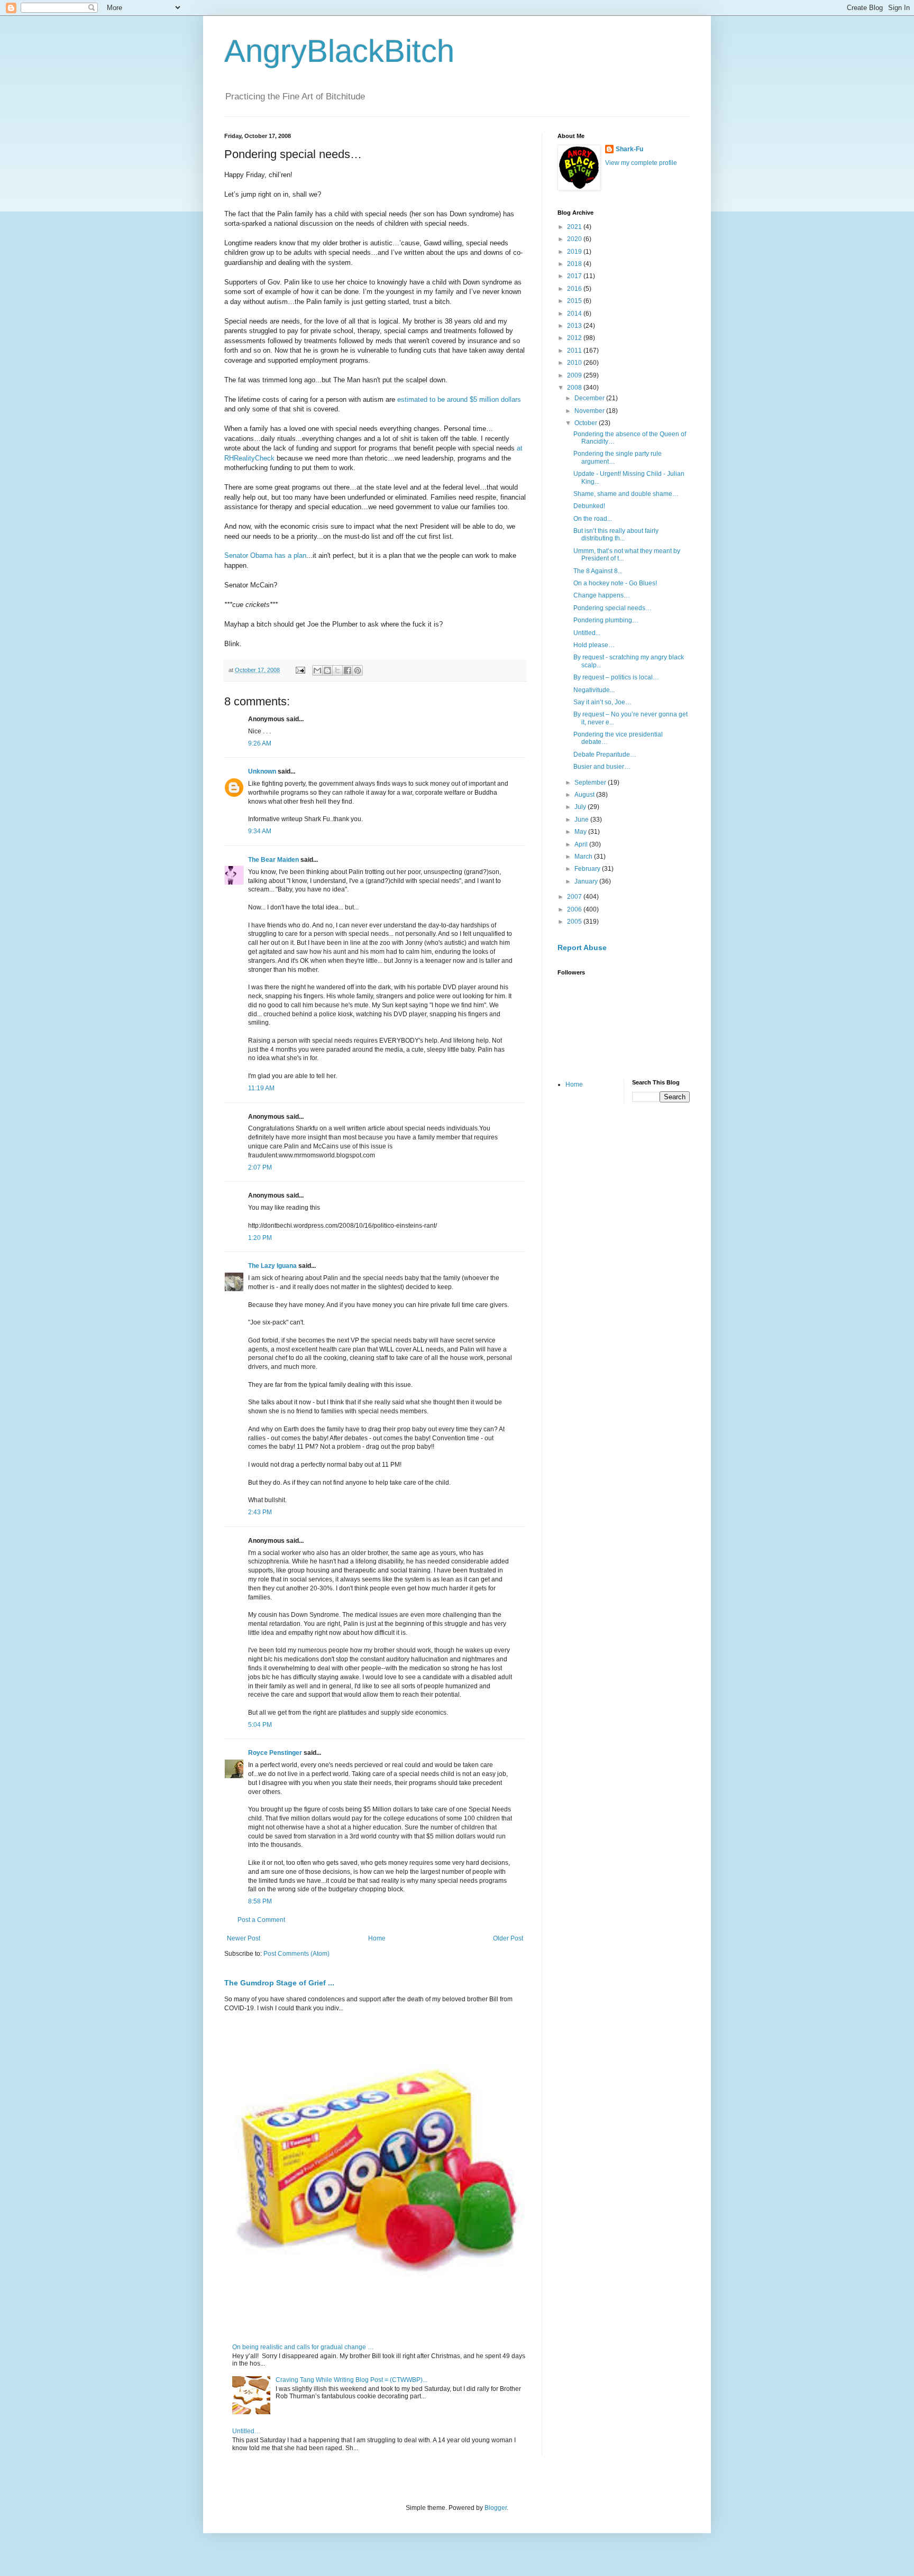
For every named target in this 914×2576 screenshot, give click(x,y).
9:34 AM (260, 831)
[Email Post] (300, 670)
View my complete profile (641, 163)
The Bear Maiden (273, 860)
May (581, 832)
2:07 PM (260, 1167)
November (590, 411)
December (590, 398)
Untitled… (246, 2431)
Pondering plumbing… (606, 620)
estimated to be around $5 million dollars (459, 399)
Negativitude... (594, 690)
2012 (575, 338)
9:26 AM (260, 743)
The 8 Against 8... (598, 571)
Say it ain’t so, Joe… (602, 702)
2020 (575, 239)
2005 (575, 922)
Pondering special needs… (613, 608)
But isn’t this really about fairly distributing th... (616, 535)
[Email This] (317, 670)
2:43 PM (260, 1512)
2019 (575, 252)
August (585, 795)
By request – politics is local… (616, 677)
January (587, 881)
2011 (575, 351)
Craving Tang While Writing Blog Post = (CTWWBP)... (351, 2380)
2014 (575, 314)
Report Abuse (582, 947)
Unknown (262, 771)
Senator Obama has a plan (265, 555)
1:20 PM (260, 1238)
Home (377, 1938)
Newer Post (244, 1938)
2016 (575, 289)
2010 (575, 363)
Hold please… (594, 645)
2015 (575, 301)
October (587, 423)
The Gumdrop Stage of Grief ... (279, 1983)
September (591, 783)
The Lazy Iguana (272, 1266)
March (584, 857)
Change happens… (602, 595)
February (588, 869)
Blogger (496, 2508)
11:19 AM (261, 1088)
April (582, 844)
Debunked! (589, 506)
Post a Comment (261, 1920)
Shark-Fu (629, 149)
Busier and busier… (602, 767)
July (581, 807)
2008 (575, 388)
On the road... (593, 519)
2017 (575, 276)
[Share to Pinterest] (358, 670)
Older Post (508, 1938)
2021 (575, 227)
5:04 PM (260, 1725)
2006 (575, 909)
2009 (575, 375)
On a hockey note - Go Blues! (615, 583)
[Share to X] (337, 670)
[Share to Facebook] (348, 670)
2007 (575, 897)
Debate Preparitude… (605, 755)
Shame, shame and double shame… (626, 494)
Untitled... (587, 633)
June (582, 820)
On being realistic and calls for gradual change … (303, 2347)
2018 (575, 264)
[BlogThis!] (327, 670)
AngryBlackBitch (339, 51)
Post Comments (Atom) (296, 1954)
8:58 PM (260, 1901)
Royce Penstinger (275, 1753)
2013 (575, 326)
